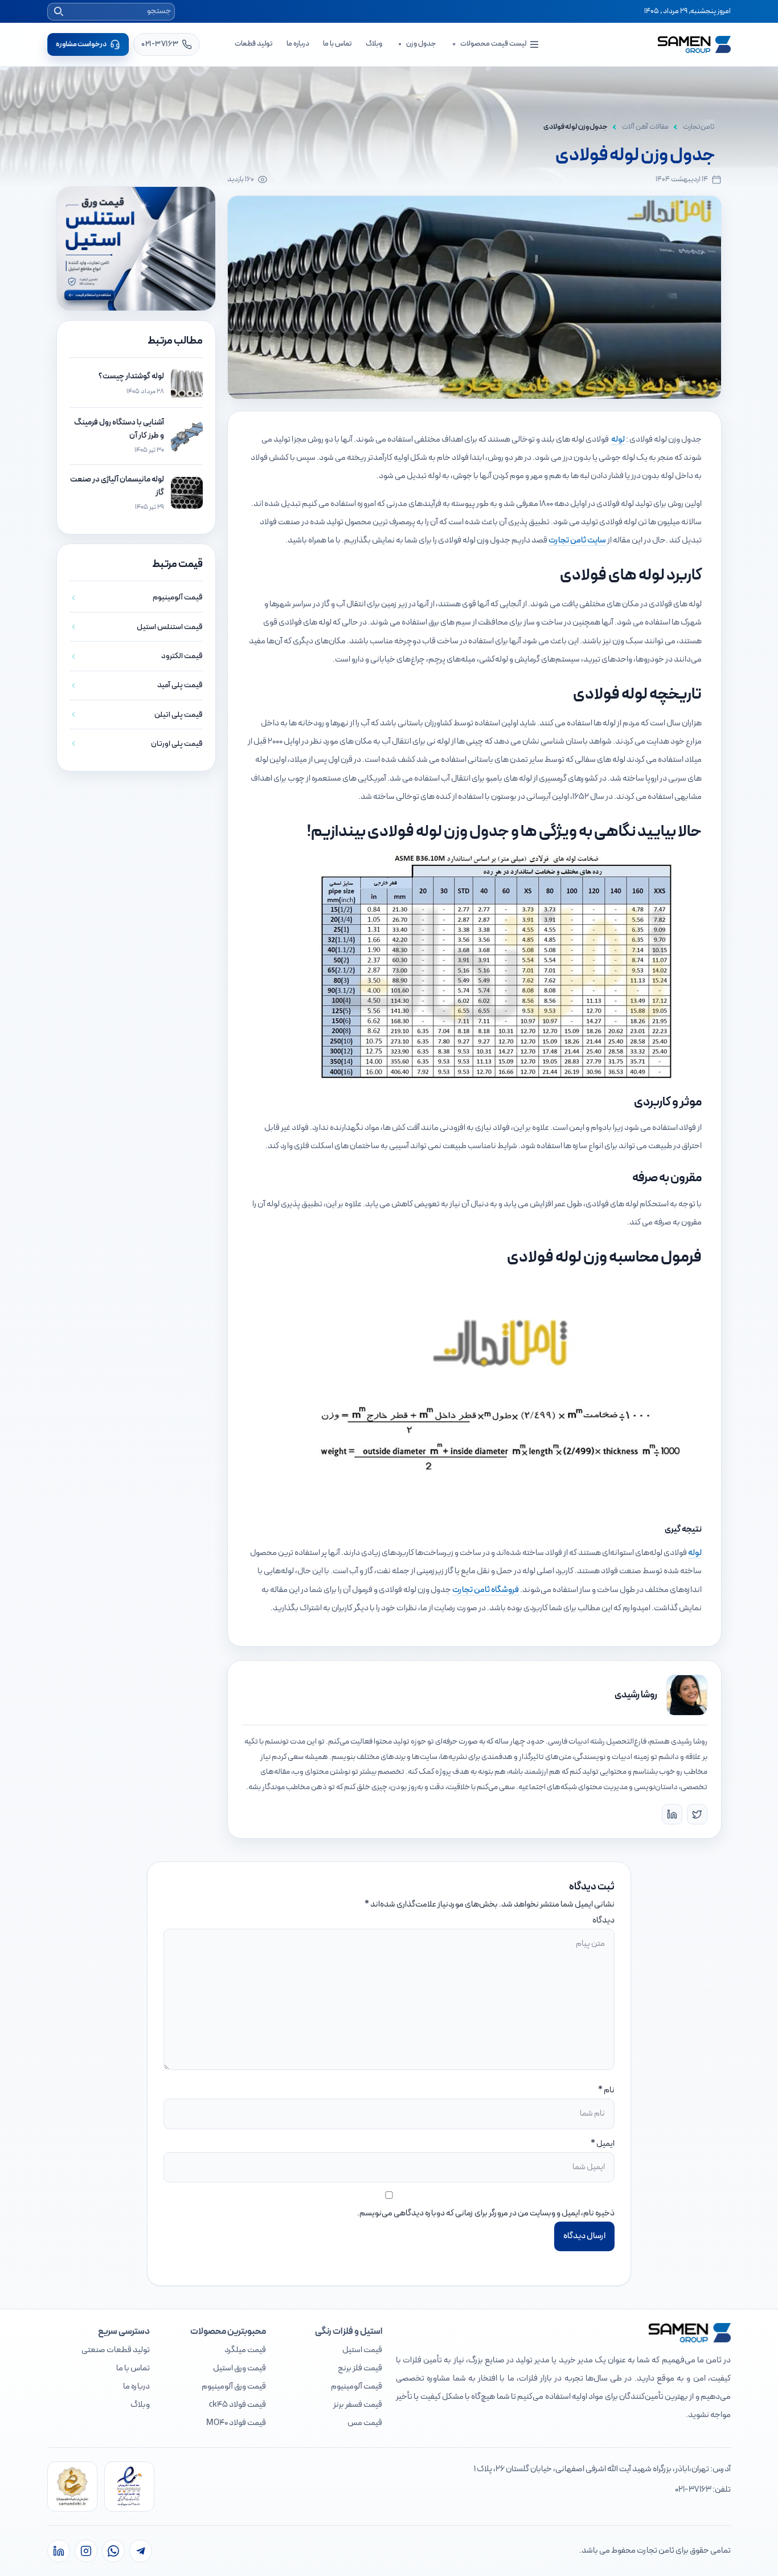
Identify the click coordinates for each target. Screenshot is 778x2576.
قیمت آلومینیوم (357, 2387)
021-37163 (693, 2490)
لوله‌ (695, 1553)
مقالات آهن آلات (645, 127)
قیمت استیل (362, 2350)
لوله (617, 440)
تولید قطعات (254, 44)
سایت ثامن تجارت (577, 540)
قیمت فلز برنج (360, 2368)
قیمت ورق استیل (239, 2368)
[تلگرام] (141, 2551)
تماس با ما (337, 44)
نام (609, 2090)
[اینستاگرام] (86, 2551)
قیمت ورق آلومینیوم (234, 2387)
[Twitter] (697, 1814)
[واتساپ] (113, 2551)
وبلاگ (374, 44)
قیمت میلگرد (245, 2350)
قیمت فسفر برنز (358, 2405)
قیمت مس (365, 2423)
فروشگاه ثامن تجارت (486, 1590)
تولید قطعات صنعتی (116, 2350)
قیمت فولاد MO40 (236, 2423)
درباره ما (298, 44)
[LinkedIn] (672, 1814)
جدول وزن (421, 44)
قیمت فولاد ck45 (238, 2405)
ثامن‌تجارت (699, 127)
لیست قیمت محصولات (493, 44)
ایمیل (605, 2144)
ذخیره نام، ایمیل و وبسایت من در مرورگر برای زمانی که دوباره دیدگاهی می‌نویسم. (486, 2213)
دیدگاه (603, 1920)
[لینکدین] (59, 2551)
